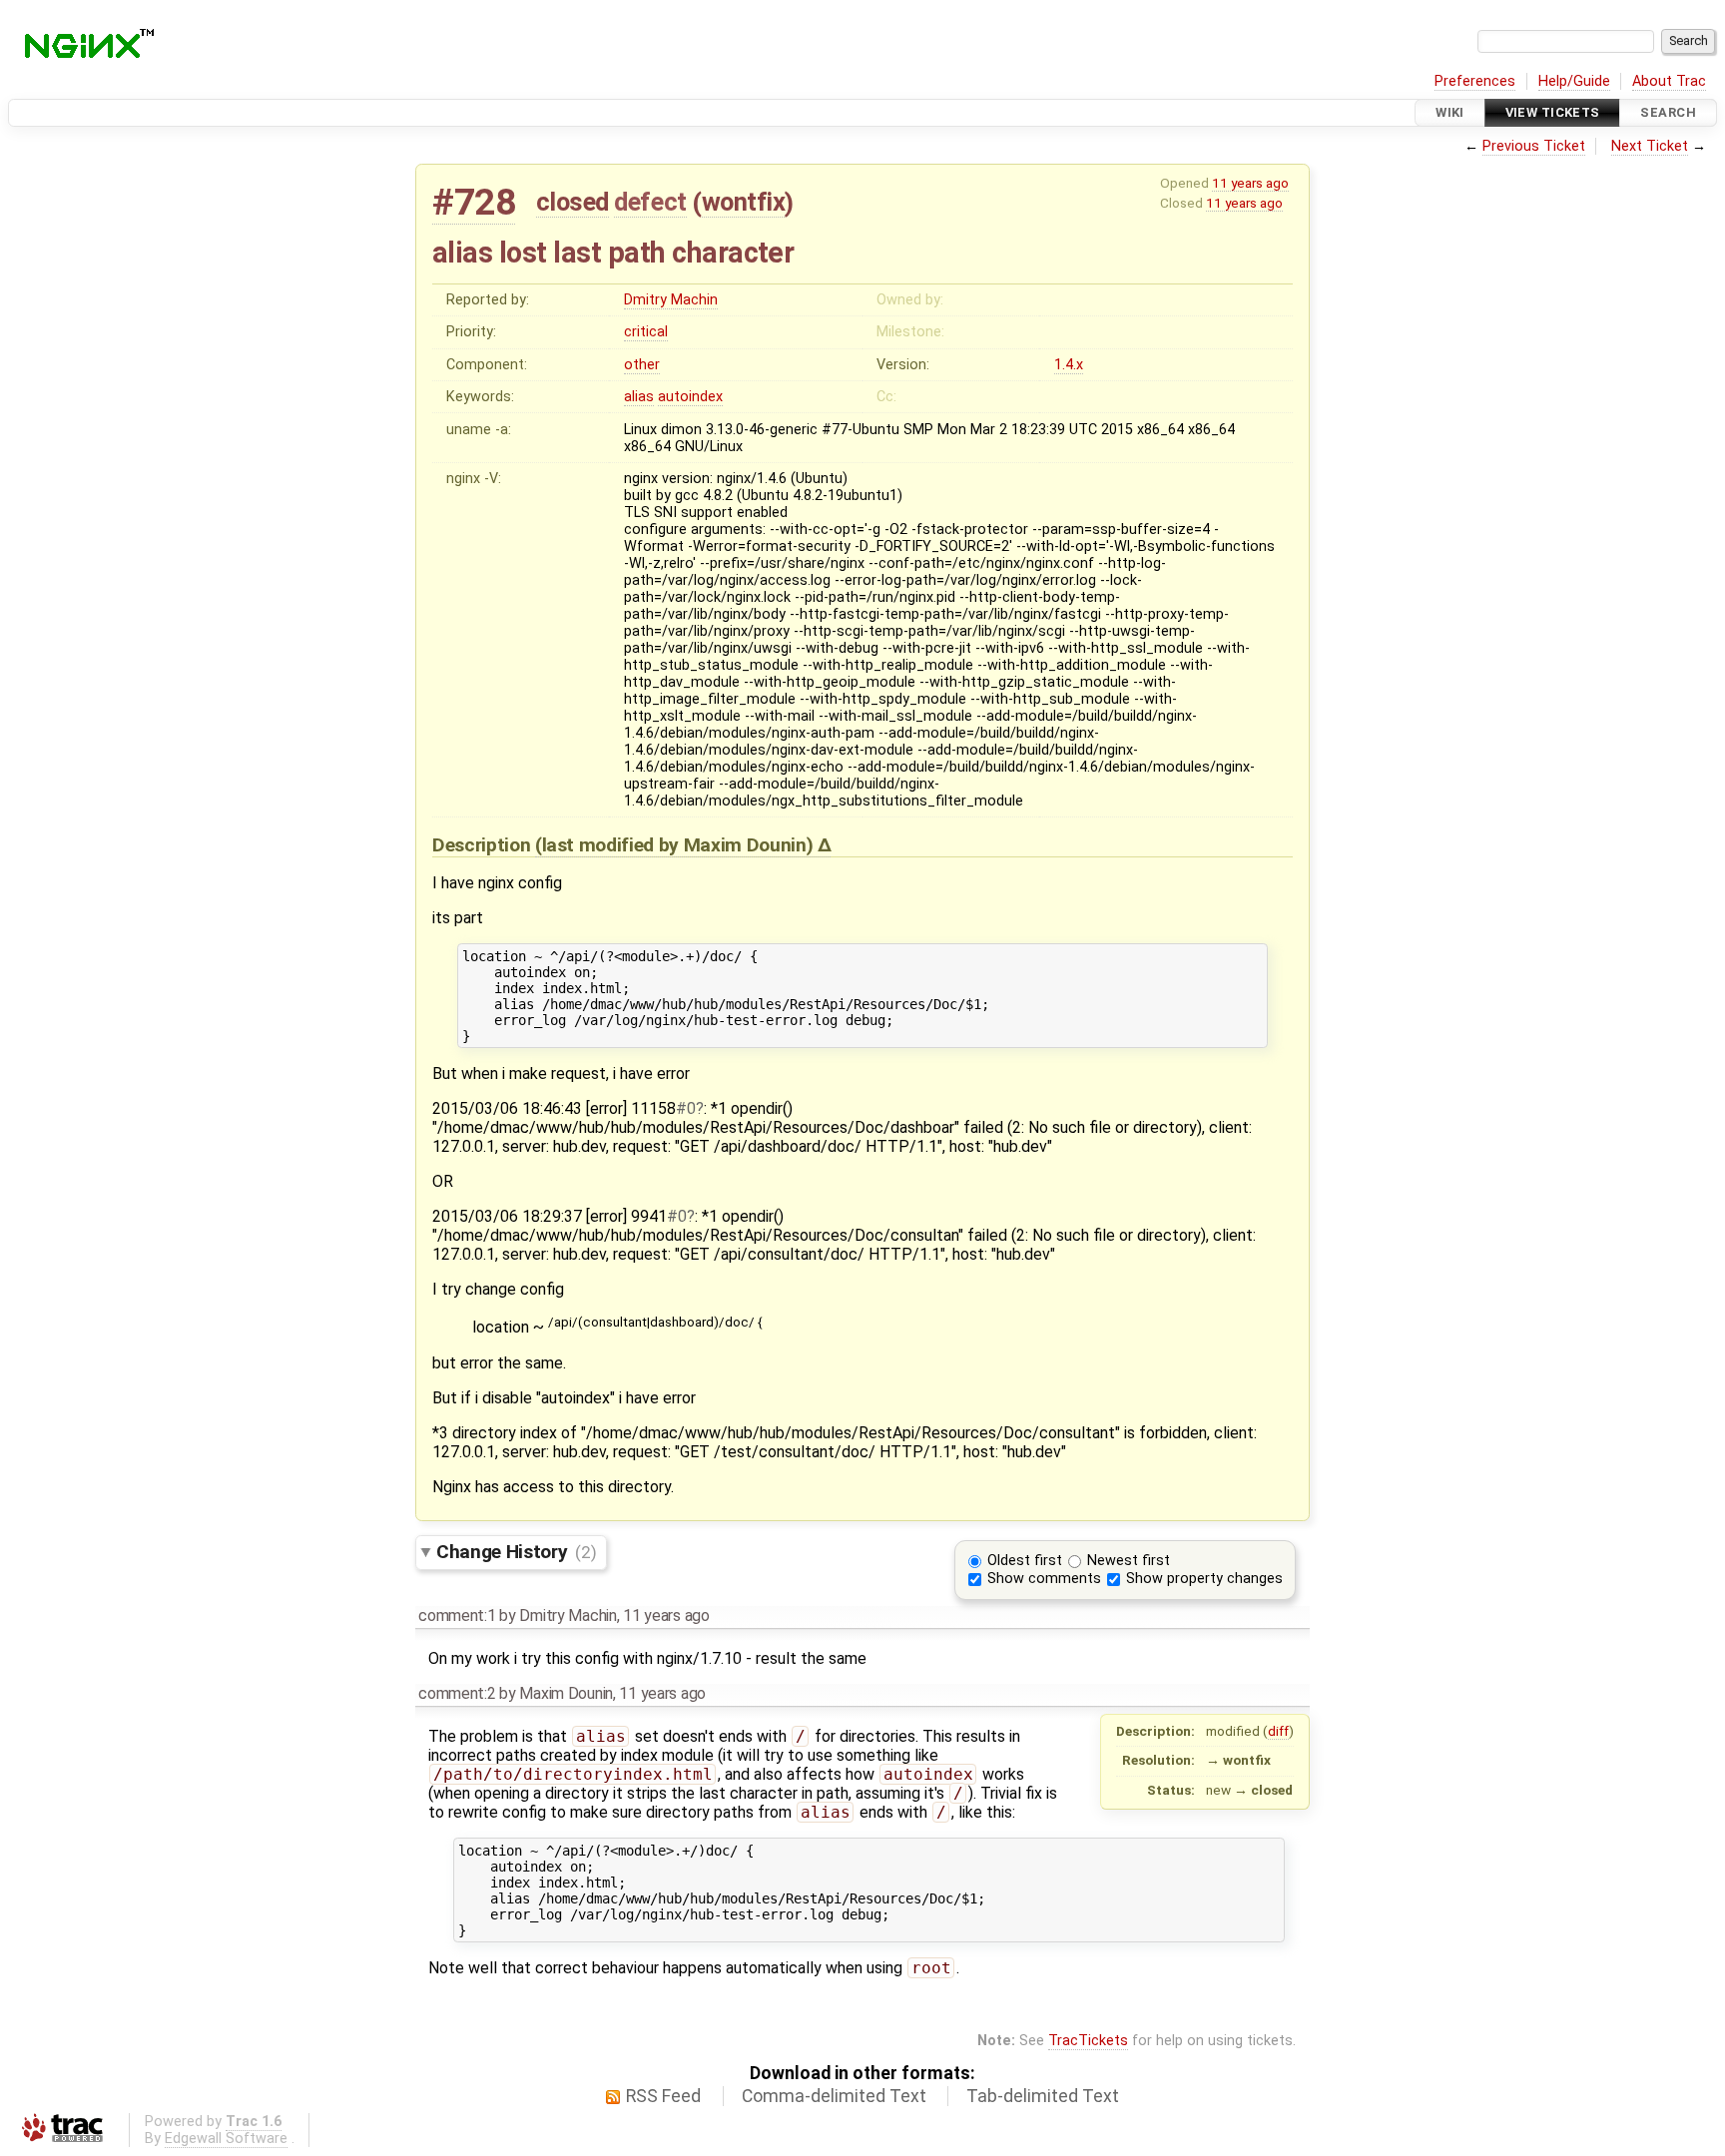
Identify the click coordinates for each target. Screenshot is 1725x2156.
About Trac (1669, 81)
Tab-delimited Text (1043, 2096)
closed (573, 202)
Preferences (1475, 81)
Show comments (1044, 1579)
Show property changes (1204, 1579)
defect (650, 202)
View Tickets (1553, 112)
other (642, 365)
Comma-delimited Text (834, 2096)
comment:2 (457, 1693)
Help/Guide (1574, 81)
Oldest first (1025, 1561)
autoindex (690, 397)
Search (1668, 112)
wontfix (744, 202)
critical (646, 332)
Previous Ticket (1534, 146)
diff (1278, 1731)
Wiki (1450, 112)
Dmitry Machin (671, 300)
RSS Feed (663, 2096)
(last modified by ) (676, 845)
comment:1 (457, 1616)
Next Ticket (1650, 146)
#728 (474, 202)
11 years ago (1250, 183)
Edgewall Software (226, 2139)
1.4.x (1069, 365)
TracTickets (1088, 2041)
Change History (516, 1552)
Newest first (1129, 1561)
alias (639, 397)
